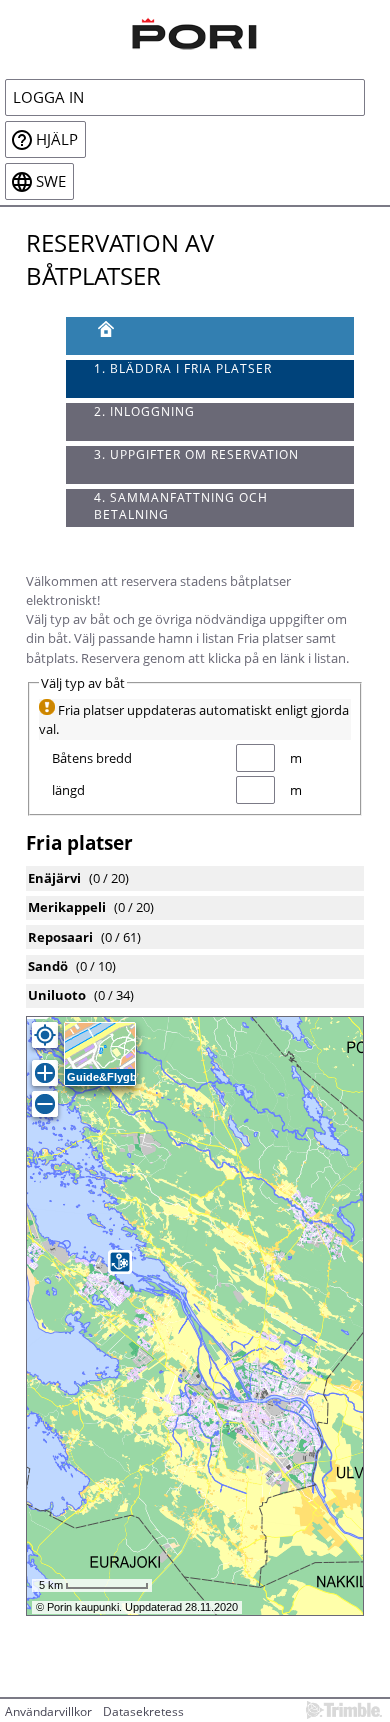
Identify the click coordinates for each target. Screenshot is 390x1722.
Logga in (48, 97)
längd (68, 790)
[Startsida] (195, 31)
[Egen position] (45, 1035)
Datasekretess (143, 1711)
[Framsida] (210, 336)
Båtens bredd (92, 758)
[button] (120, 1262)
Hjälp (57, 139)
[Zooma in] (45, 1073)
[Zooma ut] (45, 1104)
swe (51, 181)
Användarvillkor (48, 1711)
